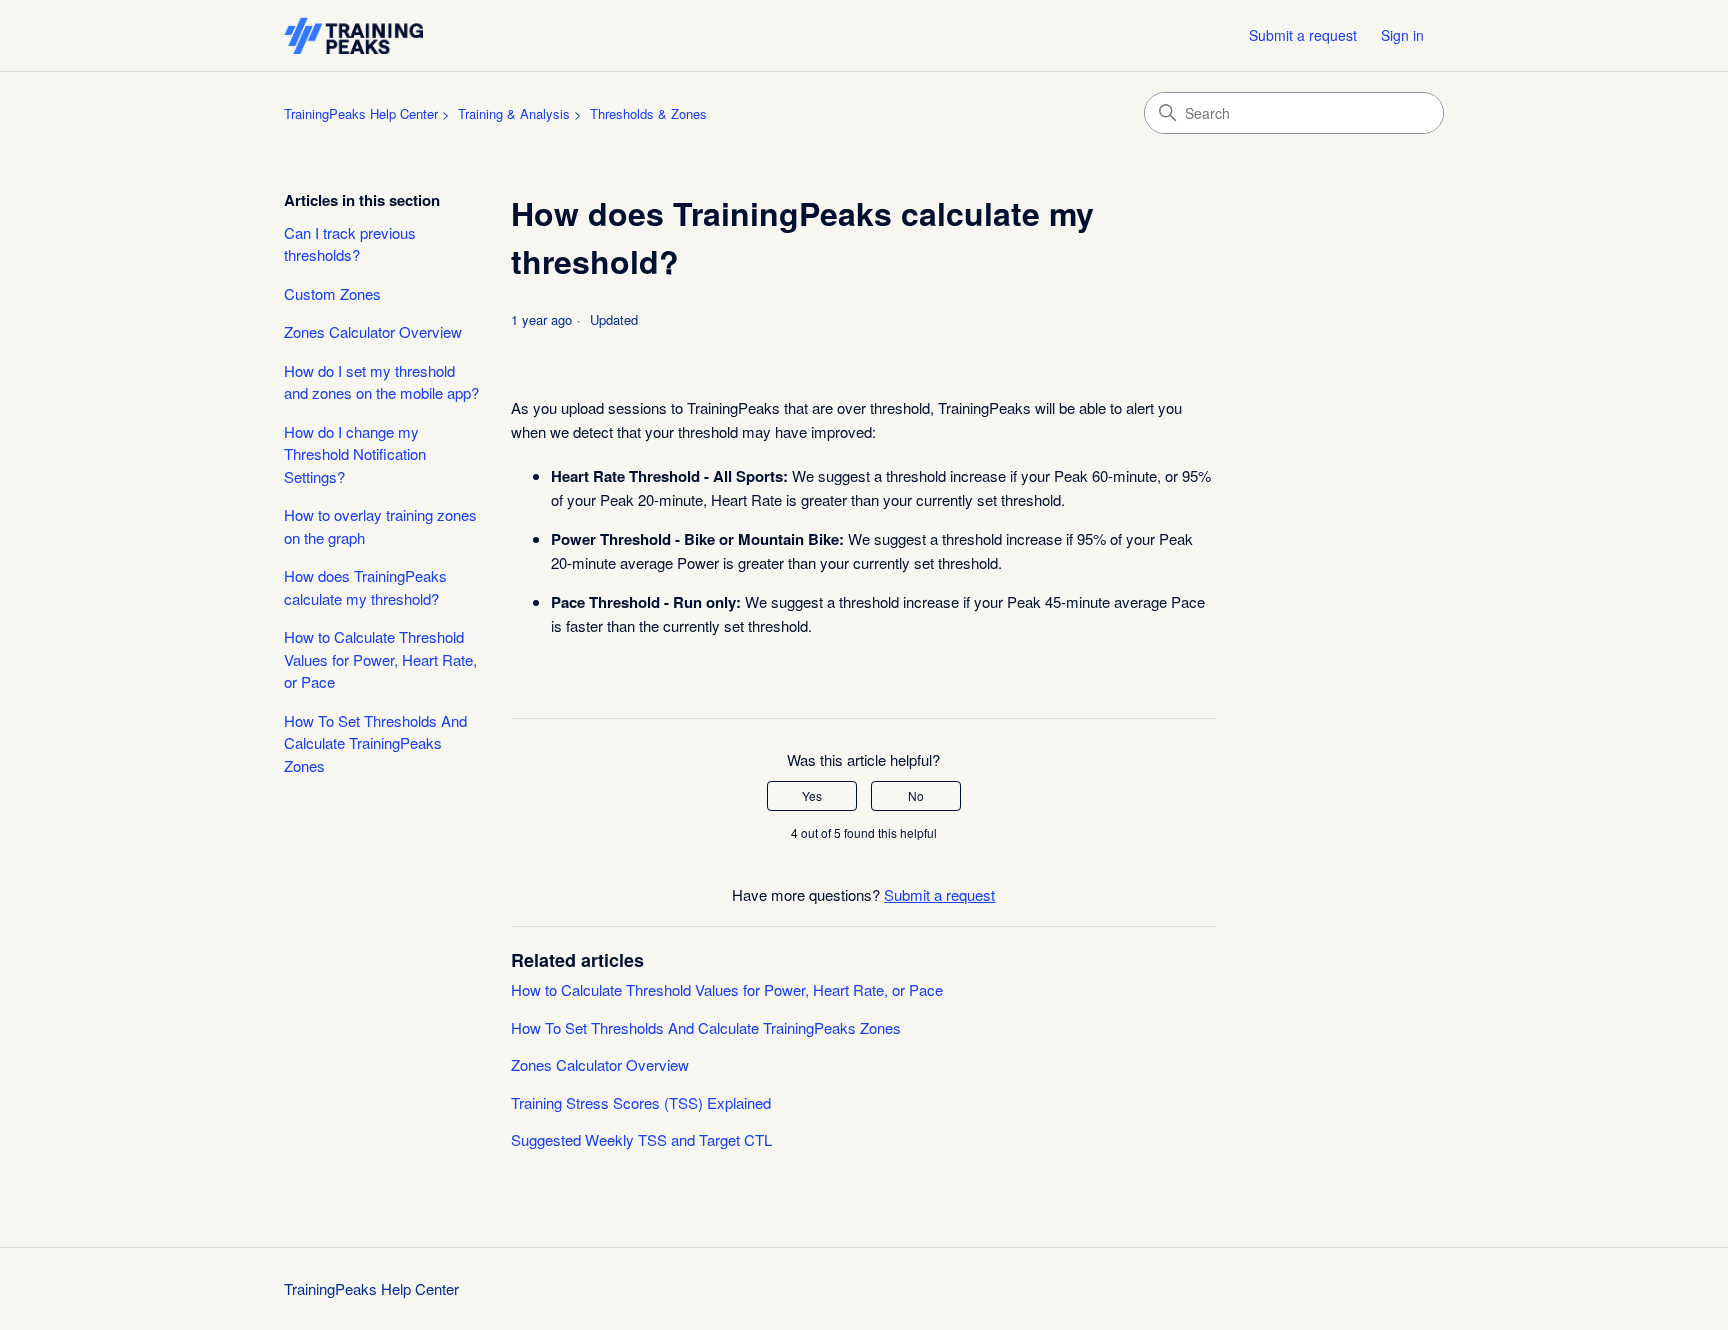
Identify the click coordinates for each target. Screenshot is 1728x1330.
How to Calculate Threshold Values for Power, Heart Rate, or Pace (380, 659)
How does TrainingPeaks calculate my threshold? (365, 587)
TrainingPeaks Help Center (361, 113)
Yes (812, 795)
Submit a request (1303, 35)
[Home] (353, 35)
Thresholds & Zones (648, 113)
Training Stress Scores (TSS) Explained (641, 1102)
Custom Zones (332, 293)
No (916, 795)
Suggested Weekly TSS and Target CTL (641, 1139)
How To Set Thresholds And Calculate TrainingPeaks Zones (375, 743)
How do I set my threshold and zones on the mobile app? (381, 382)
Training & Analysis (514, 113)
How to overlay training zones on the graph (380, 526)
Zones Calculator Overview (373, 331)
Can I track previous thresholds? (350, 244)
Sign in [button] (1402, 35)
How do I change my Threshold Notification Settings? (355, 454)
